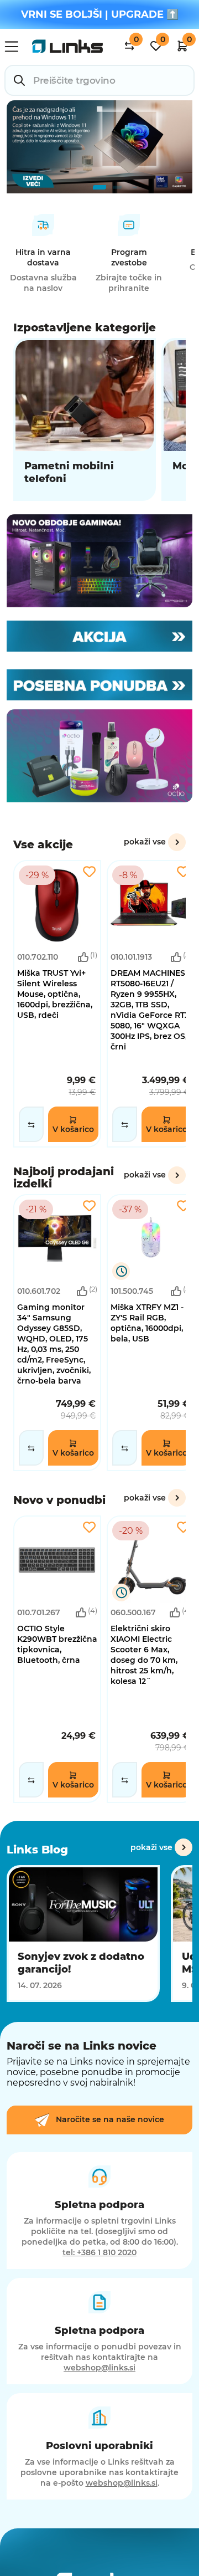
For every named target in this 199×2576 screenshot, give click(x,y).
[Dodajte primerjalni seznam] (31, 1124)
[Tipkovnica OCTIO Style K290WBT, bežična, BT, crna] (57, 1659)
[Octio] (99, 756)
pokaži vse (145, 842)
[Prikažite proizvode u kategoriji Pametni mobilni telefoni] (85, 419)
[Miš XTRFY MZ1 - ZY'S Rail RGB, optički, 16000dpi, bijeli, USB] (151, 1333)
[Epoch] (99, 561)
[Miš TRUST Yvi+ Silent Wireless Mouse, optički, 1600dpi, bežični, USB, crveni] (57, 1004)
